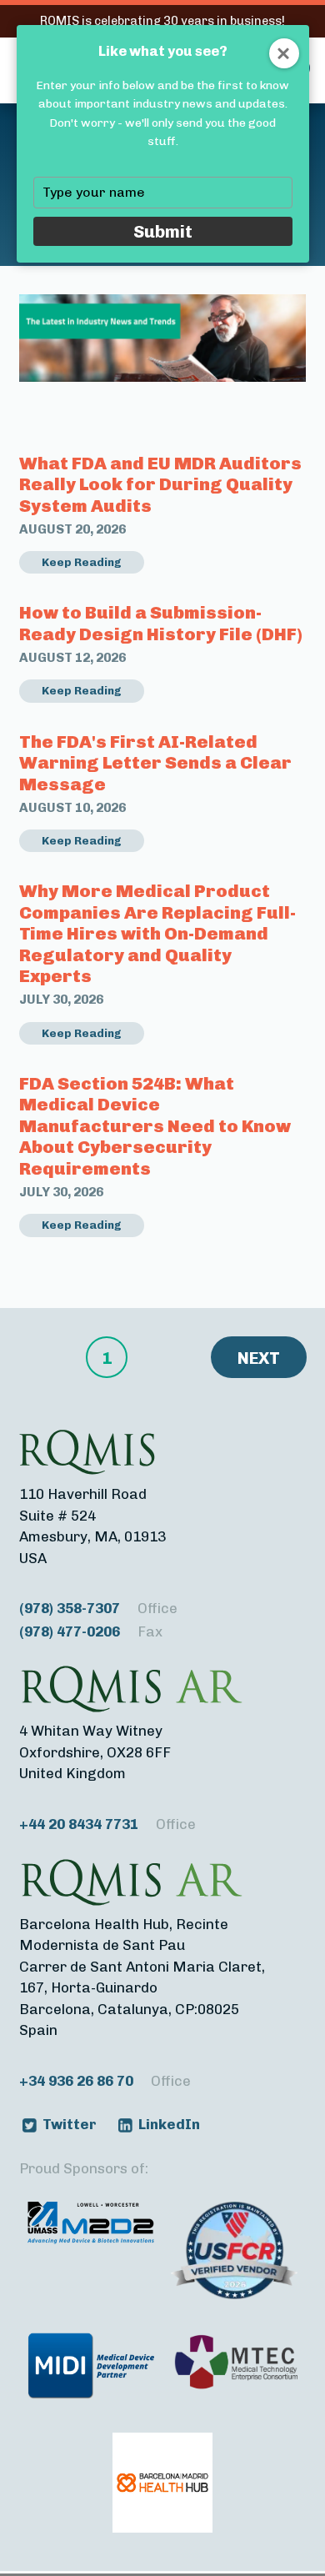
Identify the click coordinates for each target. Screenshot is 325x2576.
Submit (163, 231)
